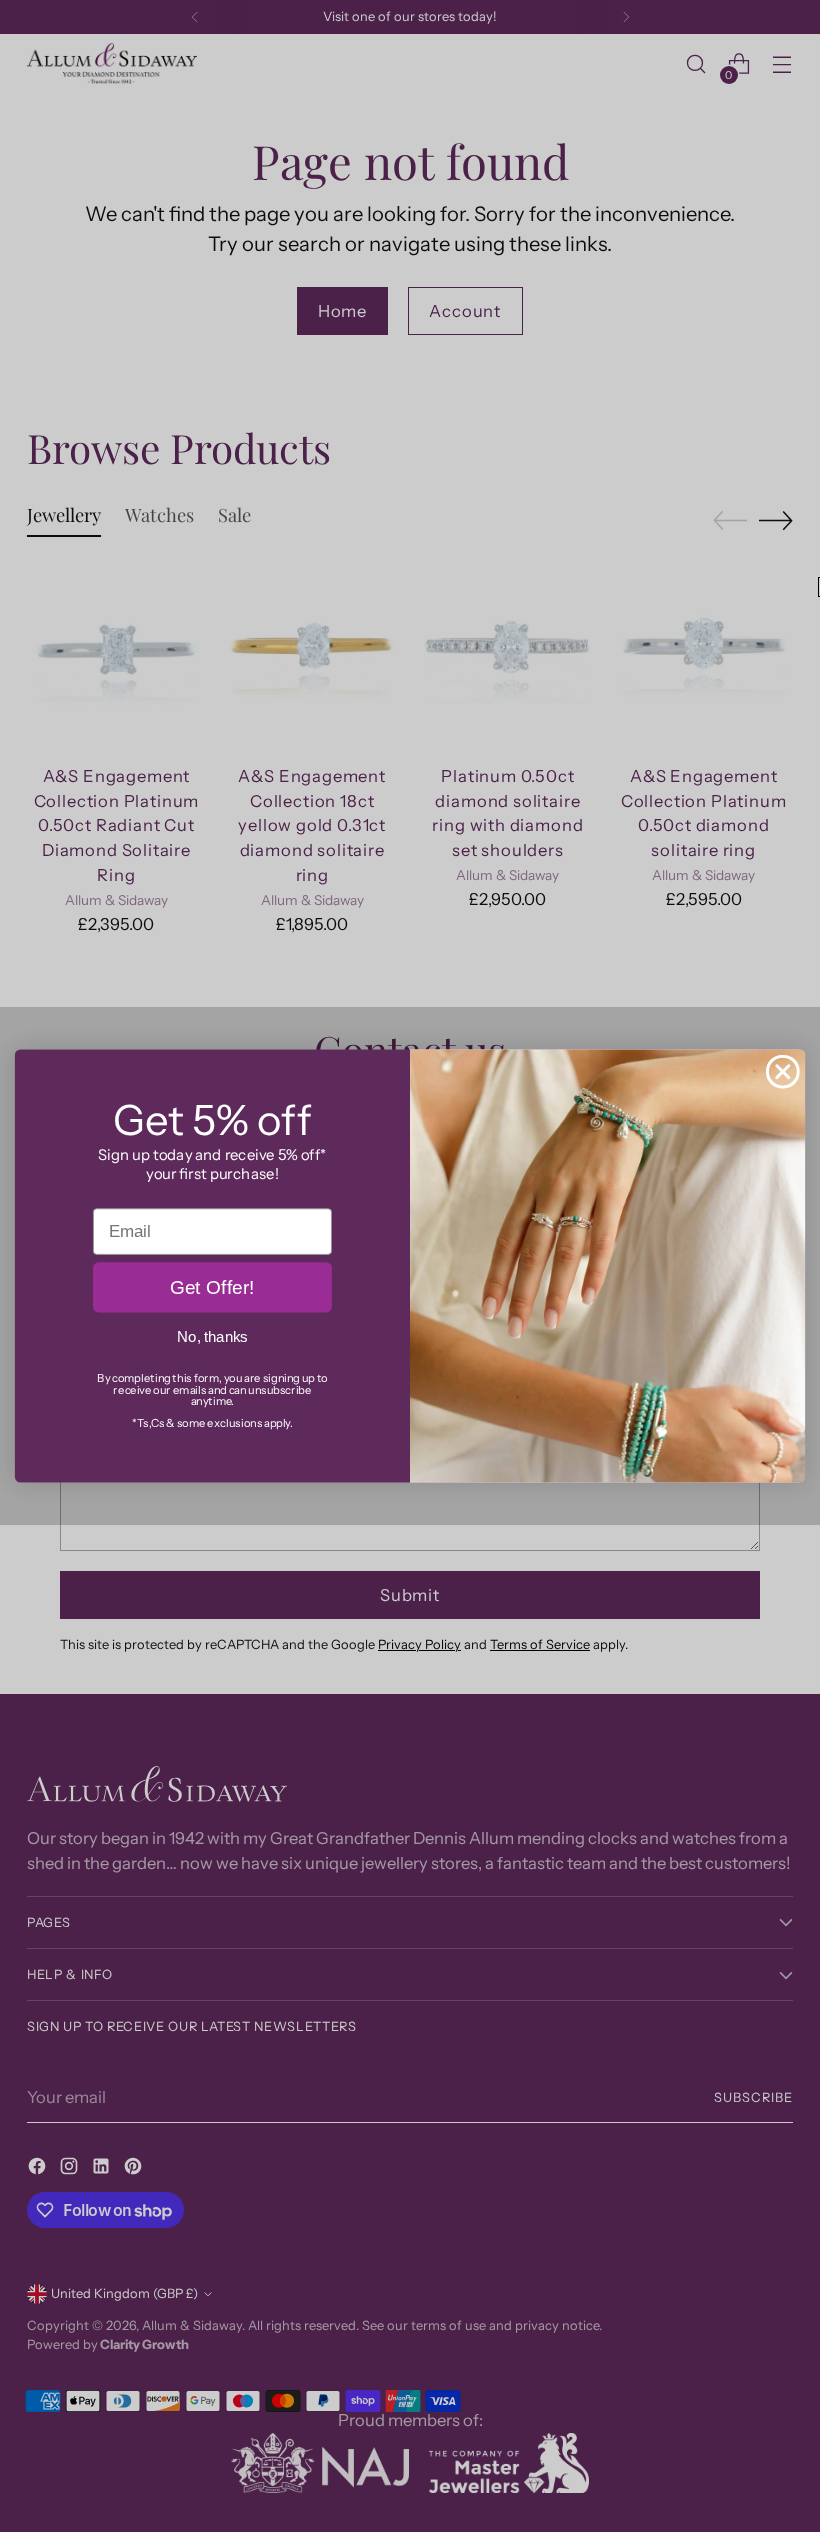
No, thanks (212, 1338)
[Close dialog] (783, 1072)
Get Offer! (212, 1288)
